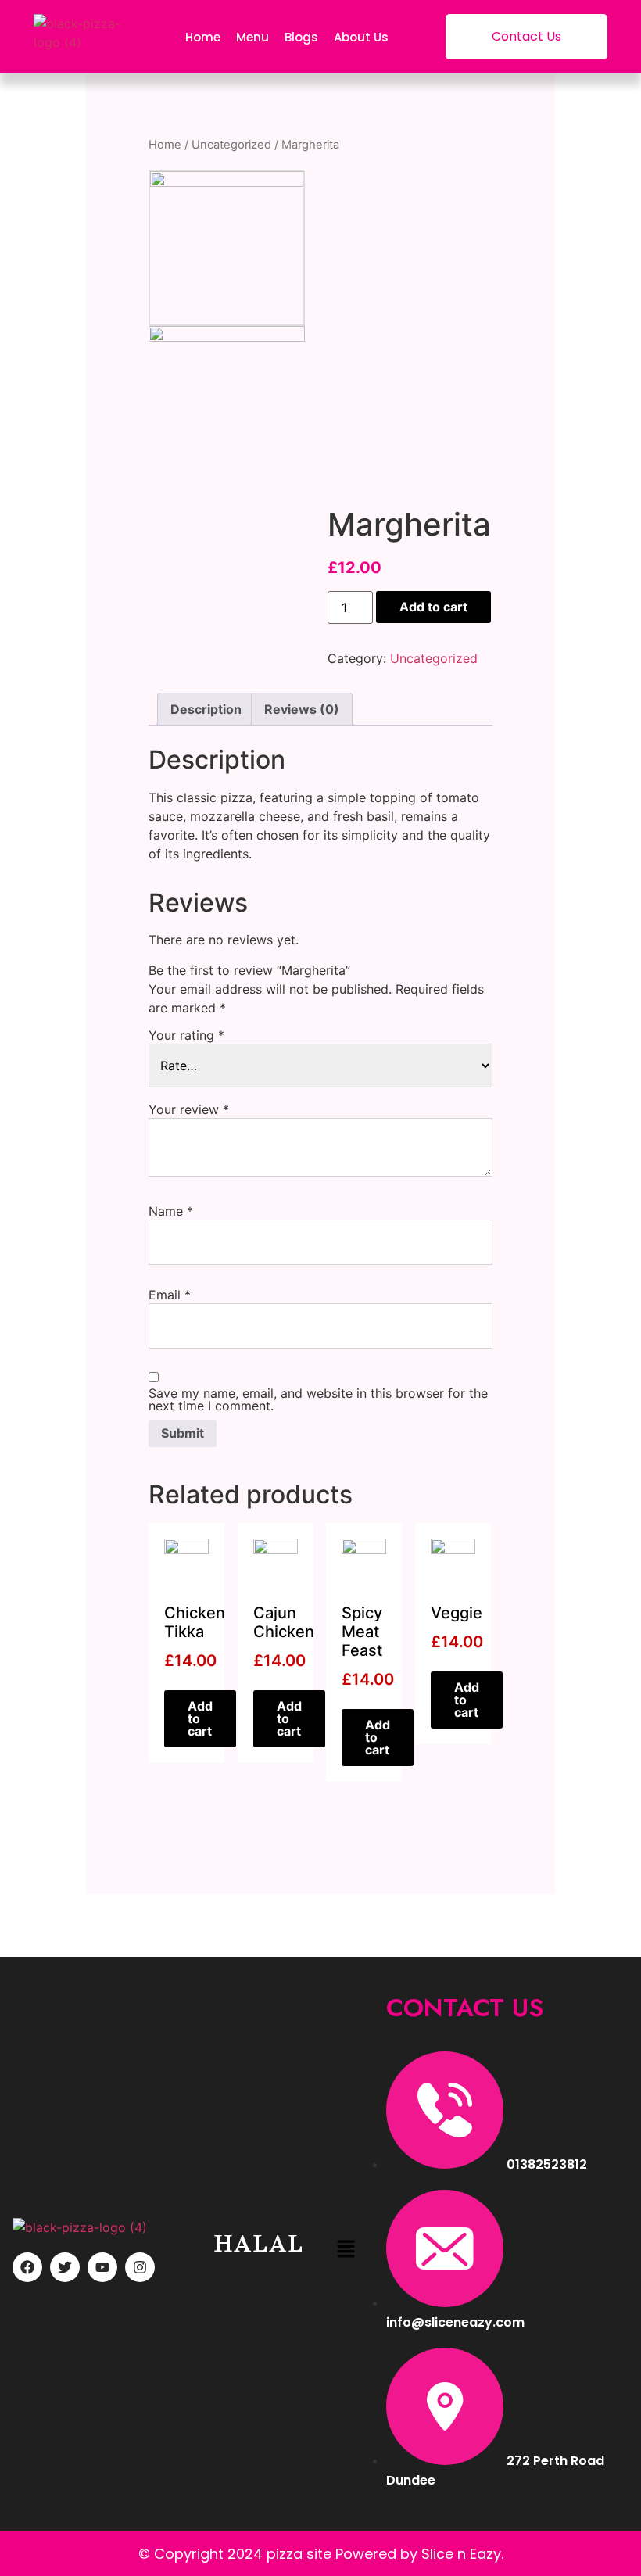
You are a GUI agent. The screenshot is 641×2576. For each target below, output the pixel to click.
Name (171, 1211)
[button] (346, 2250)
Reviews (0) (302, 709)
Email (170, 1295)
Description (206, 709)
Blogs (301, 37)
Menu (252, 37)
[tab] (206, 709)
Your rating (186, 1035)
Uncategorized (231, 145)
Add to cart (433, 607)
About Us (361, 37)
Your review (189, 1109)
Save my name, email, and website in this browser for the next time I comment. (318, 1399)
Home (203, 37)
